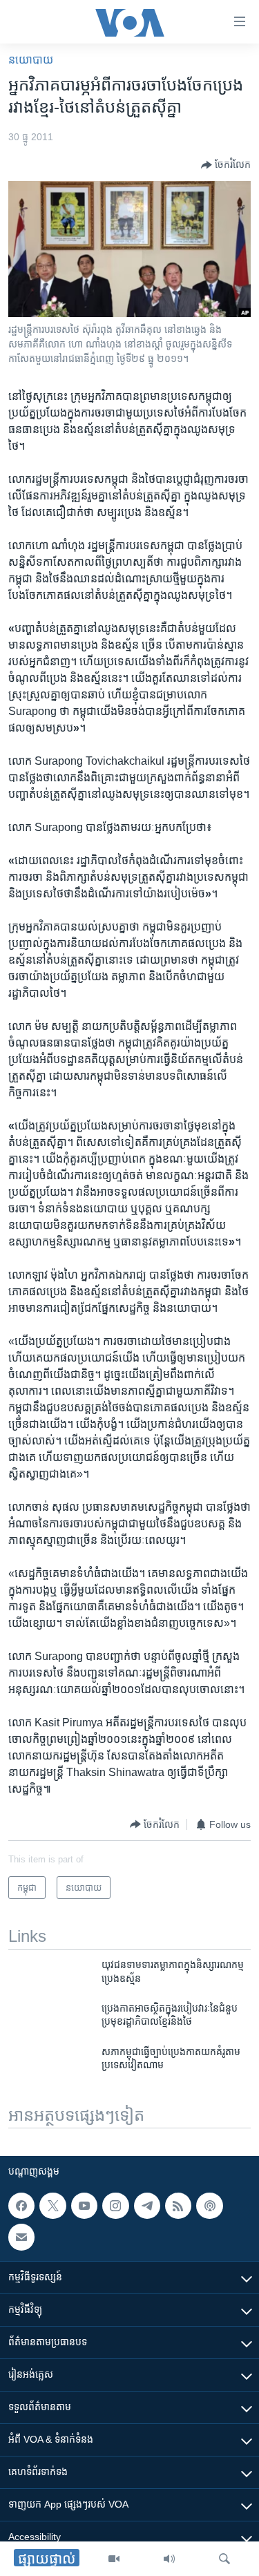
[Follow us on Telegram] (147, 2206)
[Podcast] (209, 2206)
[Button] (226, 165)
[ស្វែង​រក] (224, 2559)
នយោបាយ (31, 60)
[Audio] (169, 2559)
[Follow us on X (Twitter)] (52, 2206)
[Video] (114, 2559)
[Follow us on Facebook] (21, 2206)
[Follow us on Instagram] (115, 2206)
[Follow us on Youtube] (84, 2206)
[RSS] (178, 2206)
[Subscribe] (21, 2238)
